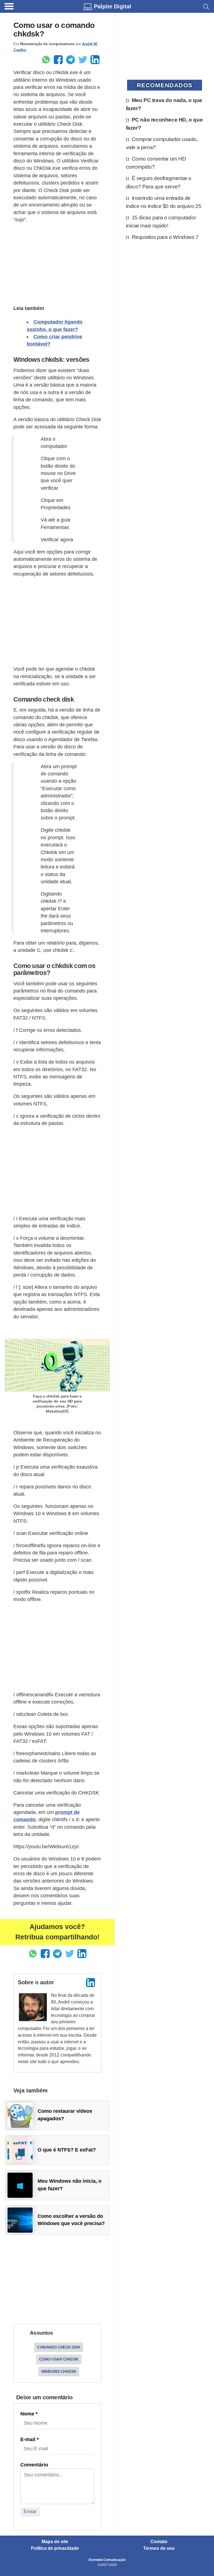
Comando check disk (59, 2347)
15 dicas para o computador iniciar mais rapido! (161, 221)
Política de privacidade (55, 2548)
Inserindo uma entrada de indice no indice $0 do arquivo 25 (164, 202)
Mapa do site (55, 2542)
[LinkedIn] (91, 1983)
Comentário (34, 2465)
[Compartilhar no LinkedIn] (95, 60)
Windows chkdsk (59, 2371)
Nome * (29, 2414)
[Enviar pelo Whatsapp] (46, 60)
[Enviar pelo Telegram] (70, 60)
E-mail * (30, 2439)
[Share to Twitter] (83, 60)
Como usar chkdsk (59, 2359)
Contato (159, 2542)
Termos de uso (159, 2548)
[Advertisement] (57, 263)
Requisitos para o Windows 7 (165, 237)
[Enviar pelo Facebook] (58, 60)
